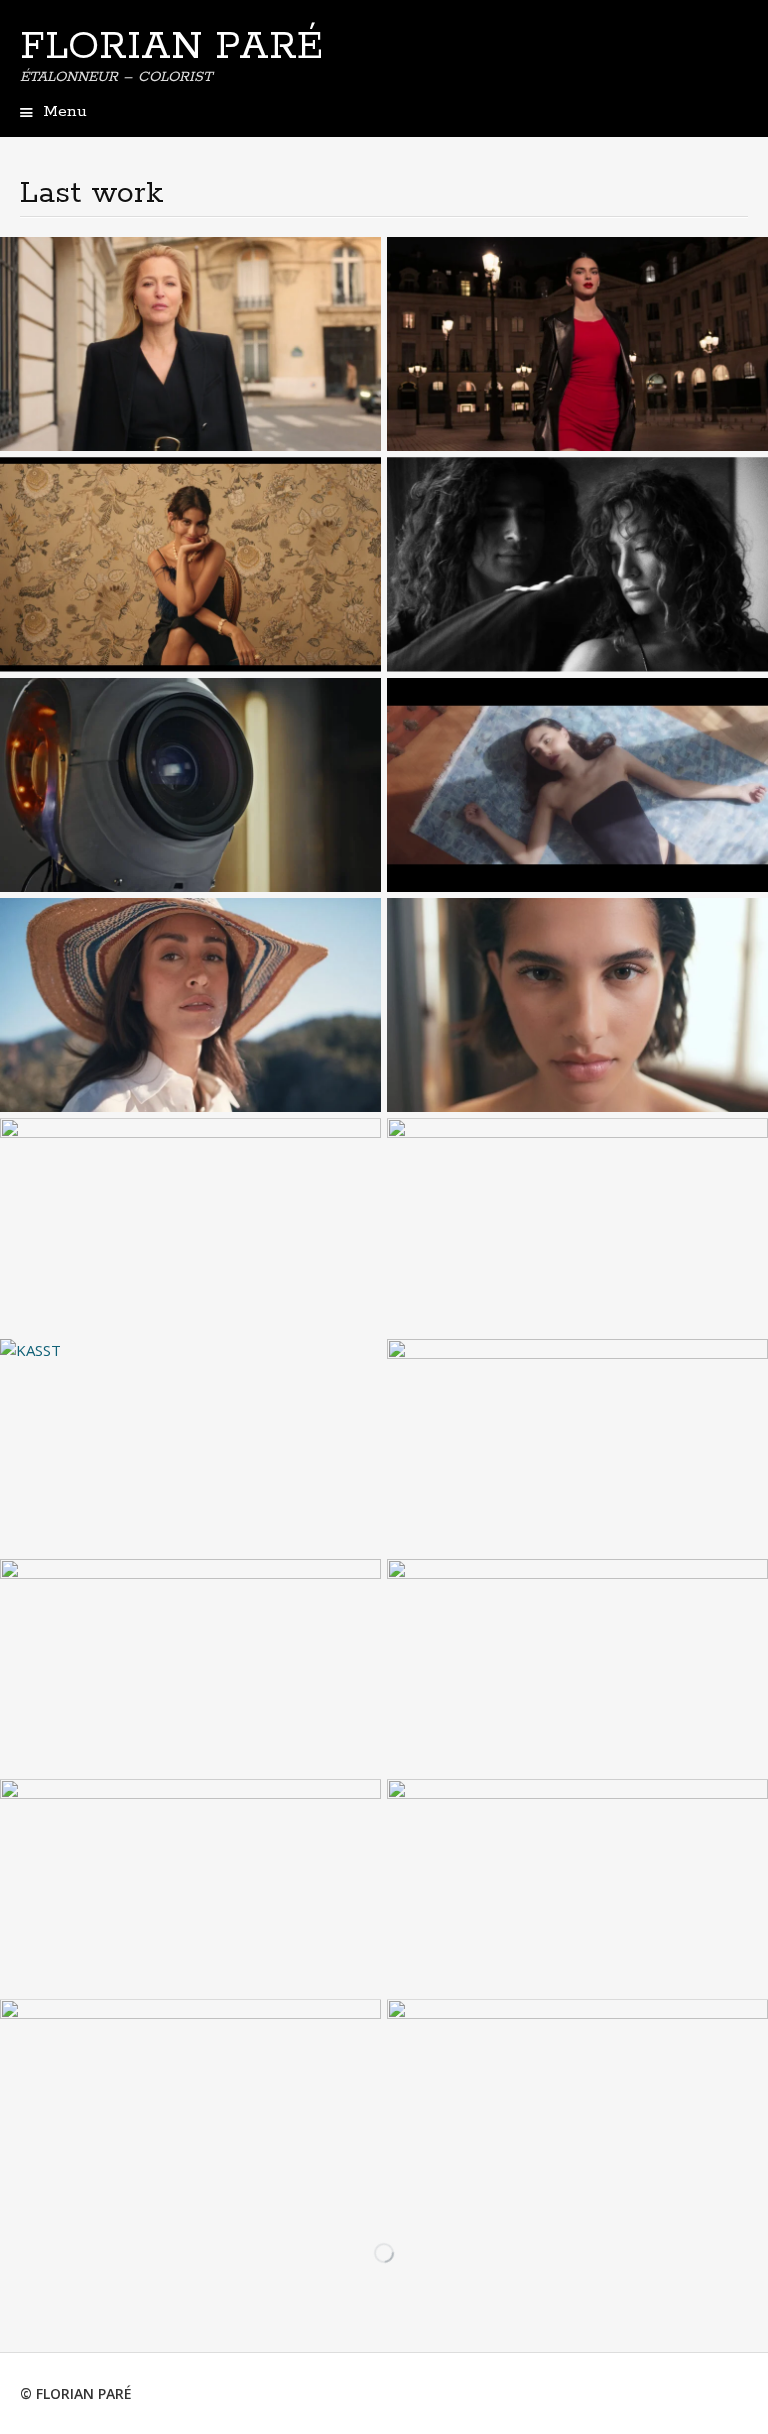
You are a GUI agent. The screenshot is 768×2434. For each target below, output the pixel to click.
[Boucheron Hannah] (577, 1886)
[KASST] (190, 1446)
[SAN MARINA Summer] (190, 1005)
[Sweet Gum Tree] (577, 2106)
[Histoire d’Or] (577, 1666)
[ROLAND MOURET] (577, 564)
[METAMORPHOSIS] (190, 1666)
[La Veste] (577, 1225)
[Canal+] (190, 785)
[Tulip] (577, 785)
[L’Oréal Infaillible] (577, 344)
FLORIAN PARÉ (171, 47)
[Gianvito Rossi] (577, 1005)
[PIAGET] (190, 1225)
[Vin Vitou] (577, 1446)
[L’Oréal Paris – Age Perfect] (190, 344)
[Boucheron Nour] (190, 564)
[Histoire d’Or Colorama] (190, 1886)
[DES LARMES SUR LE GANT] (190, 2106)
